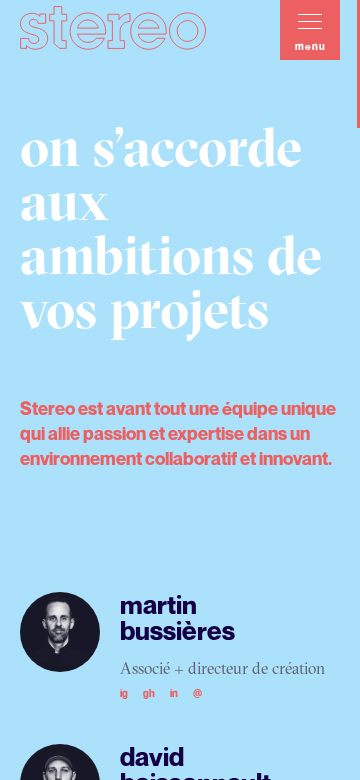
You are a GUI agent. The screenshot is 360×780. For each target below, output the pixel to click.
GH (149, 693)
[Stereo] (113, 25)
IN (174, 693)
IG (124, 693)
